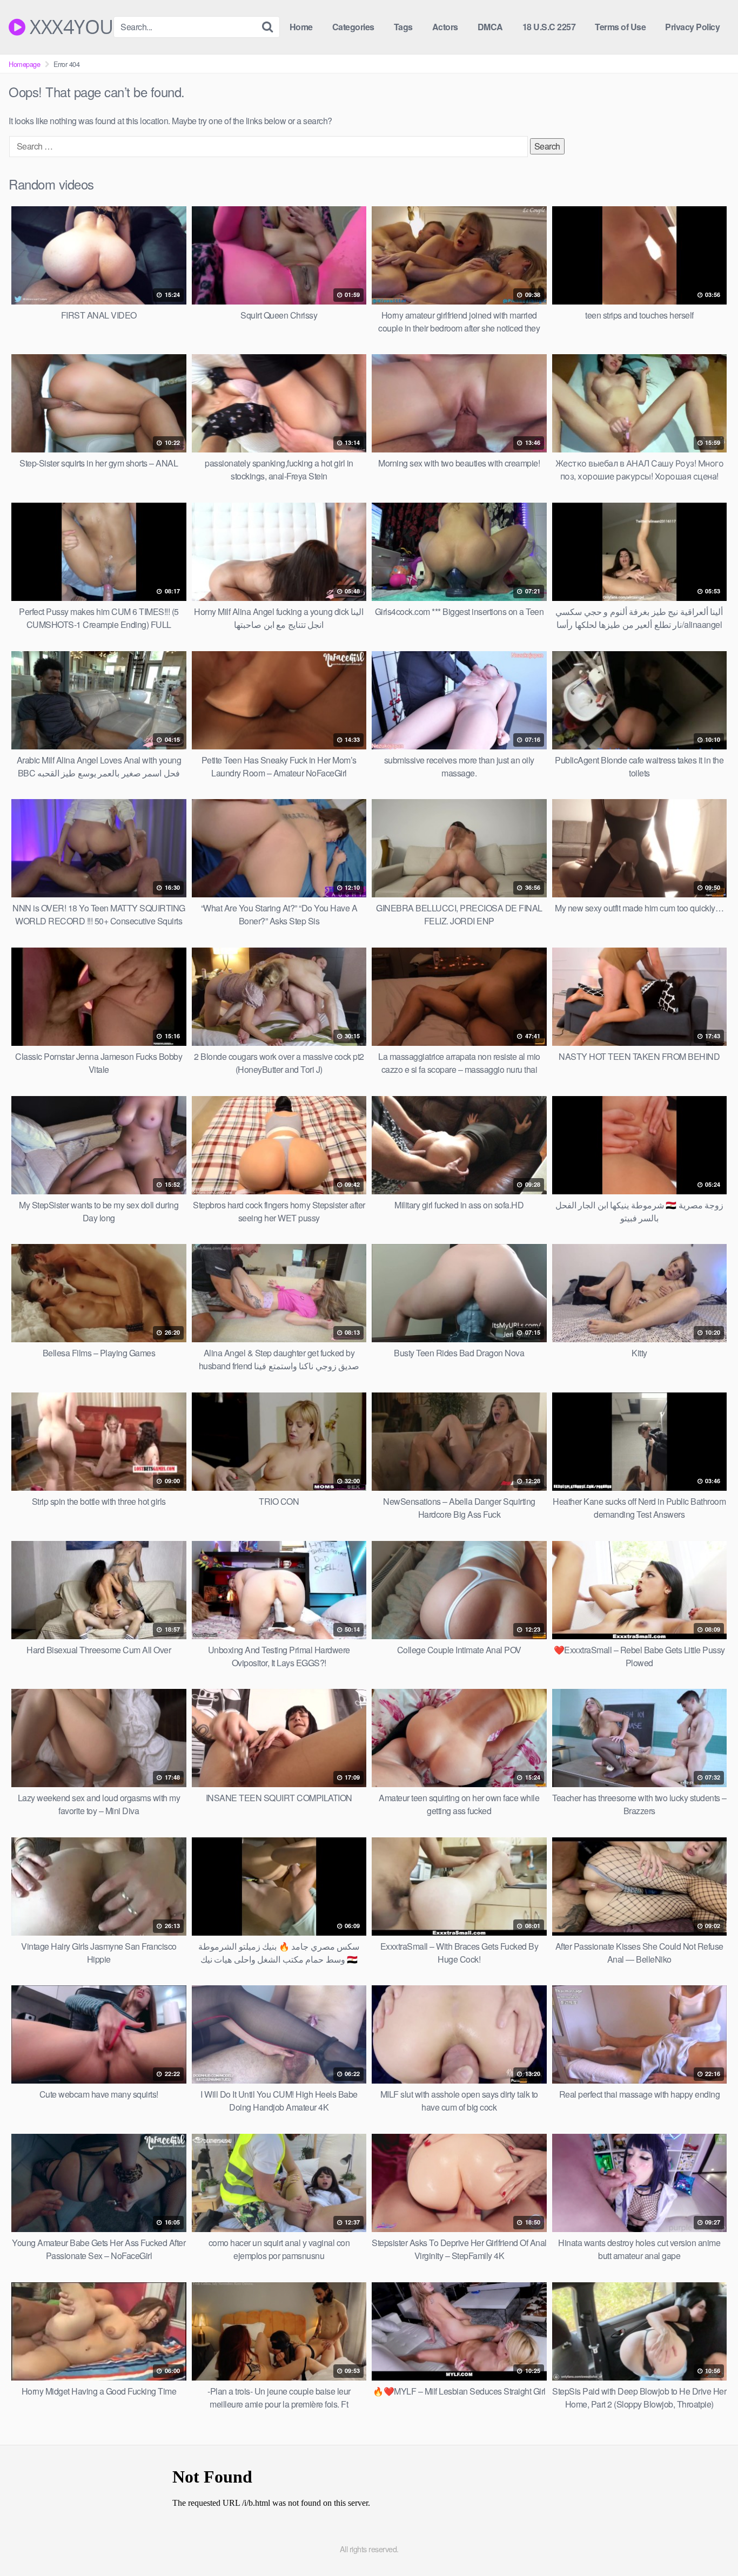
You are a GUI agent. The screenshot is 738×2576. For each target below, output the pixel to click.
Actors (445, 27)
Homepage (24, 64)
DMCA (490, 27)
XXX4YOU (69, 27)
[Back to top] (708, 2541)
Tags (403, 27)
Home (301, 27)
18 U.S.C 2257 (549, 27)
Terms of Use (620, 27)
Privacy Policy (692, 27)
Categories (353, 27)
